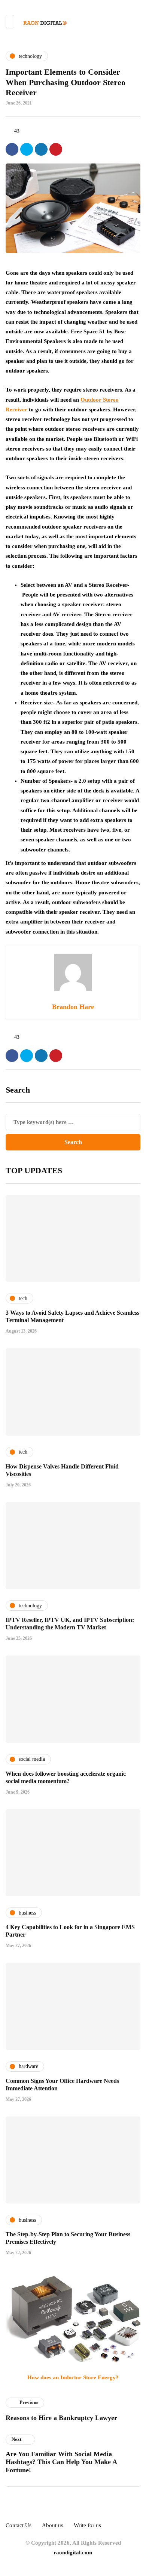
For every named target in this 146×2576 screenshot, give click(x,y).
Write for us (87, 2525)
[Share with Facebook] (12, 149)
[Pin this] (56, 149)
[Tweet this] (27, 149)
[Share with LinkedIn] (41, 149)
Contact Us (19, 2525)
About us (53, 2525)
